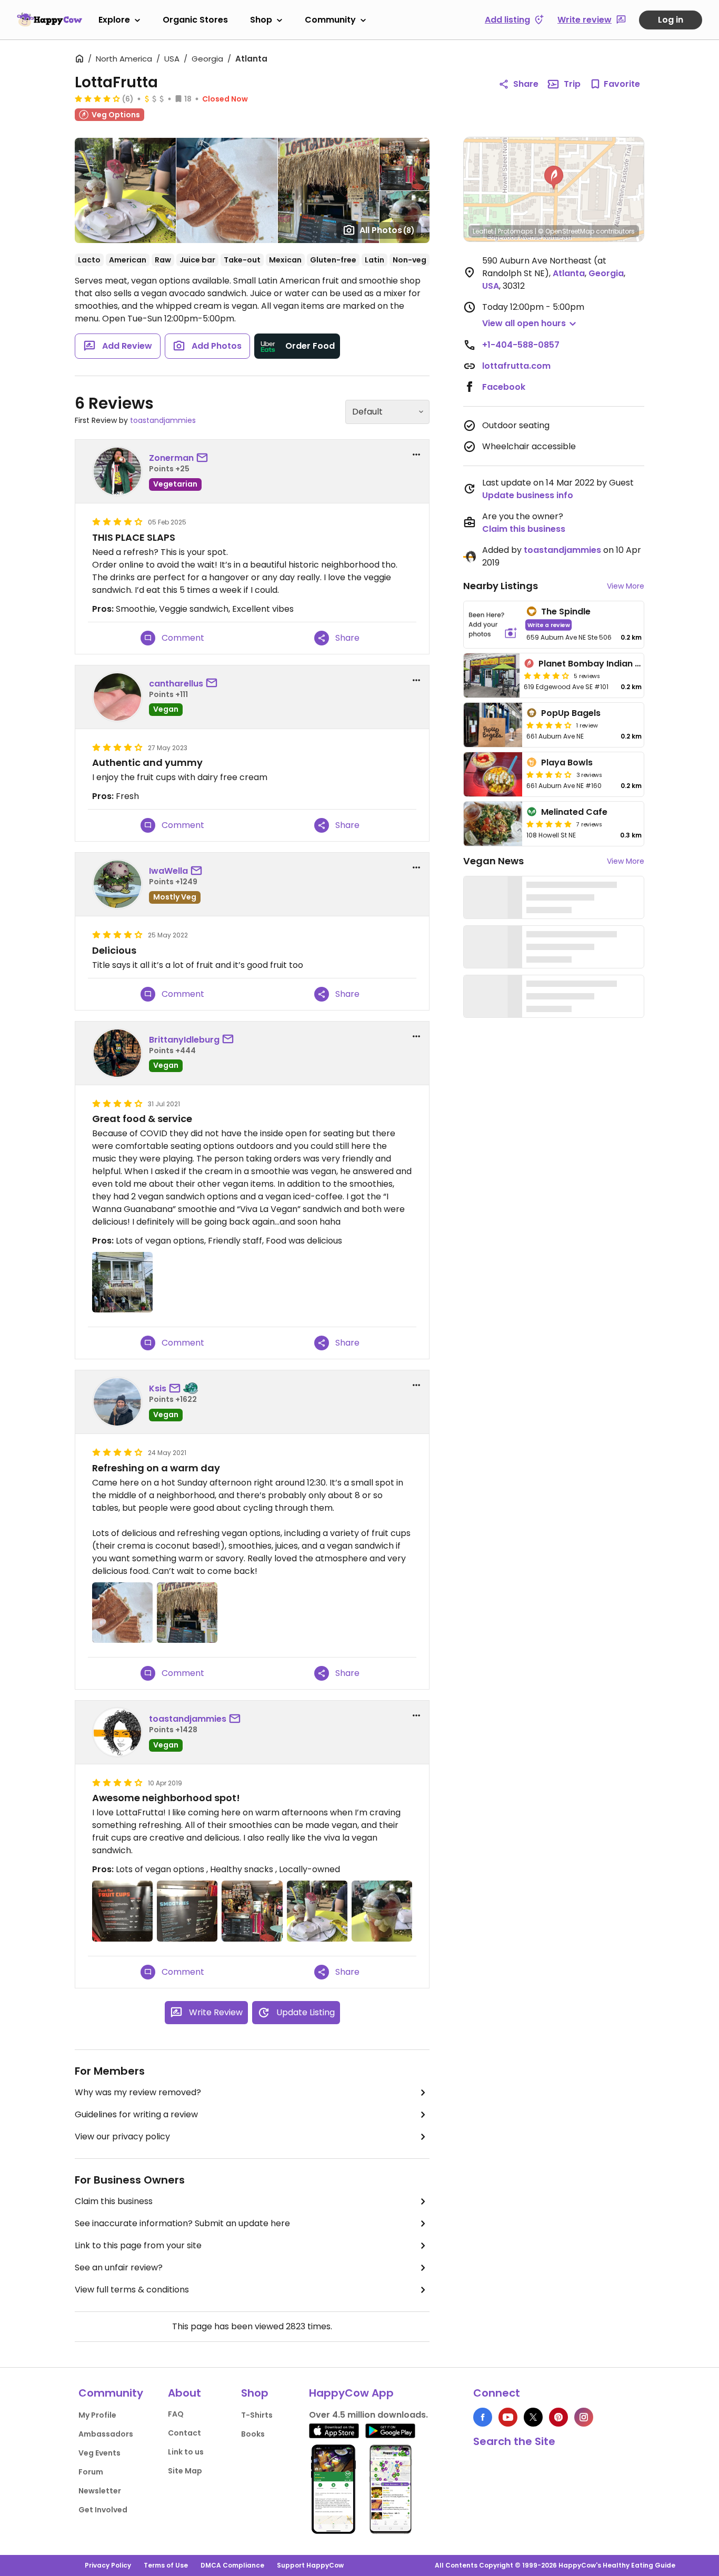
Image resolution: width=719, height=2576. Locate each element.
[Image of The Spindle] (493, 625)
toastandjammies (163, 420)
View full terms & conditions (132, 2290)
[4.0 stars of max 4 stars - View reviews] (97, 98)
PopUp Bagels (571, 713)
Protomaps (516, 231)
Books (253, 2434)
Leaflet (483, 231)
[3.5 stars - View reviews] (549, 774)
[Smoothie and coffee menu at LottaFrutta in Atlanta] (187, 1911)
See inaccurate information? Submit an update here (182, 2223)
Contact (184, 2433)
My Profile (97, 2415)
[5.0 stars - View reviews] (549, 824)
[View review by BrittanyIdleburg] (117, 1053)
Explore (114, 20)
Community (330, 20)
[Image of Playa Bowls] (493, 774)
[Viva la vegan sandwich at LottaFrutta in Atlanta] (122, 1613)
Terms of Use (166, 2565)
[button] (554, 178)
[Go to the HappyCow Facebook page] (483, 2417)
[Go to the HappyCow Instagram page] (584, 2417)
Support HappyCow (310, 2565)
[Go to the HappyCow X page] (533, 2417)
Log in (671, 20)
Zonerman (171, 458)
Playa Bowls (567, 762)
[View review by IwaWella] (117, 884)
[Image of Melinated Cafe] (493, 824)
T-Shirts (257, 2415)
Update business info (528, 495)
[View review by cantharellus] (117, 697)
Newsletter (100, 2491)
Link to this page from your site (138, 2245)
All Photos (387, 230)
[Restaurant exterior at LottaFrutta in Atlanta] (122, 1282)
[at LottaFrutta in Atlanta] (252, 1911)
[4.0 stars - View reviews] (549, 725)
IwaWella (168, 871)
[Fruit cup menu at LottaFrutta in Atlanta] (122, 1911)
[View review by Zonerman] (117, 471)
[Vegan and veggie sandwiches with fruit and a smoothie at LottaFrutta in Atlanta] (317, 1911)
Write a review (549, 625)
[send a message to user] (204, 458)
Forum (91, 2472)
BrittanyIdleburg (184, 1040)
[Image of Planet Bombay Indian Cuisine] (492, 675)
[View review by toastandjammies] (117, 1732)
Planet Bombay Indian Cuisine (602, 664)
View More (626, 586)
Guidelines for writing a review (136, 2114)
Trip (572, 84)
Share (526, 84)
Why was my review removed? (138, 2092)
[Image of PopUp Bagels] (493, 725)
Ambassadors (106, 2434)
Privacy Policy (108, 2565)
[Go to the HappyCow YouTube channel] (508, 2417)
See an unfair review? (119, 2267)
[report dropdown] (416, 454)
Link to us (186, 2452)
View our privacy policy (122, 2136)
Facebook (504, 387)
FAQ (176, 2414)
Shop (261, 20)
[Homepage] (49, 19)
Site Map (185, 2471)
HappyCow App (351, 2393)
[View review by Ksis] (117, 1402)
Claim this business (114, 2201)
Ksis (158, 1388)
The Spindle (566, 612)
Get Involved (103, 2510)
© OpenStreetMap (566, 231)
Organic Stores (195, 20)
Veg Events (99, 2453)
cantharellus (176, 684)
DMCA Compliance (232, 2565)
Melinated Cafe (574, 812)
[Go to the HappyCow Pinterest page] (558, 2417)
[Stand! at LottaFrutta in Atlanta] (187, 1613)
